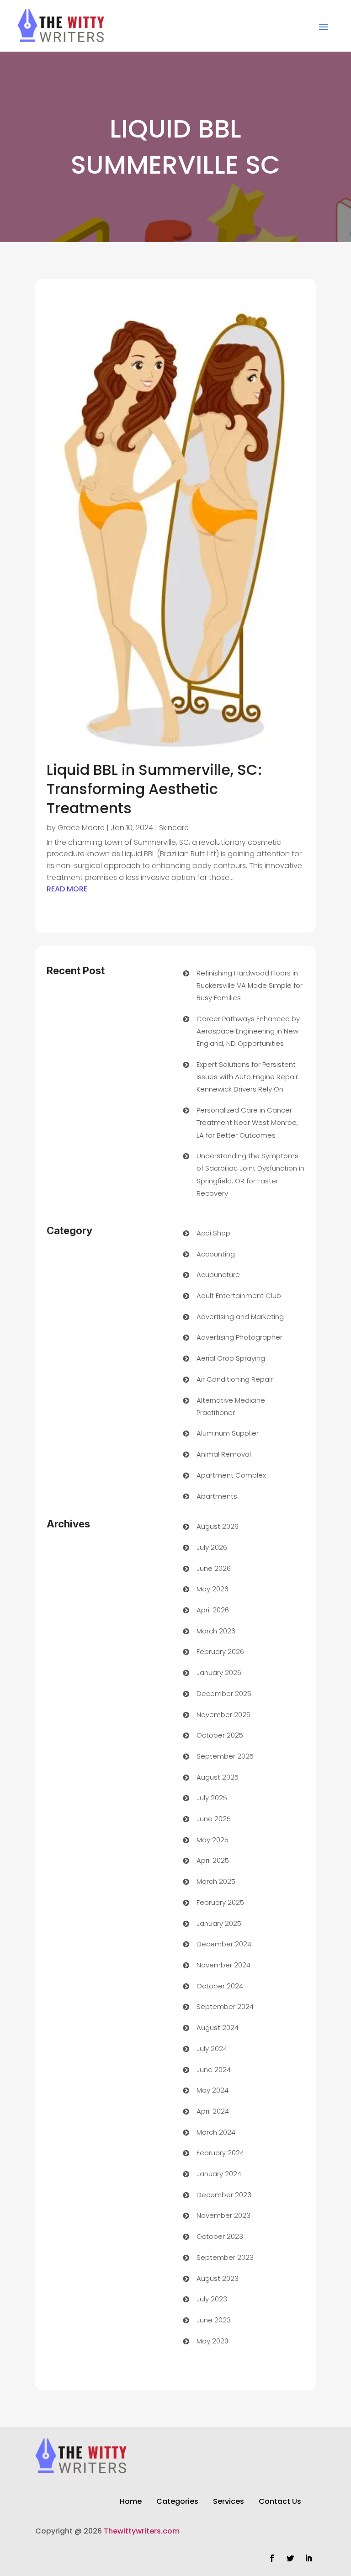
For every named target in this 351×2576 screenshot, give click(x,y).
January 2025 (219, 1923)
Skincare (174, 828)
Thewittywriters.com (142, 2531)
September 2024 (225, 2006)
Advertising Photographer (239, 1337)
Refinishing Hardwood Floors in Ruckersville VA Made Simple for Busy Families (250, 985)
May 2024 (213, 2090)
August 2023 (218, 2278)
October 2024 (220, 1986)
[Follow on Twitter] (290, 2558)
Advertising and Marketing (240, 1317)
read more (67, 889)
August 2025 (218, 1777)
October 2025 (220, 1735)
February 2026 (220, 1651)
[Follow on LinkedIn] (308, 2558)
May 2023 (213, 2341)
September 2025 (225, 1756)
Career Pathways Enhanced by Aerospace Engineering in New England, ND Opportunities (248, 1031)
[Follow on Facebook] (272, 2558)
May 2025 (213, 1840)
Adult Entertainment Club (239, 1296)
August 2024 (218, 2027)
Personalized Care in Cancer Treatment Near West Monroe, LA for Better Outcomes (247, 1122)
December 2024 (224, 1944)
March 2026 (216, 1631)
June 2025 (214, 1819)
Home (131, 2502)
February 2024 (220, 2153)
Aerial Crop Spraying (231, 1358)
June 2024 (214, 2070)
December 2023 (224, 2195)
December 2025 (224, 1693)
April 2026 (213, 1610)
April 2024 (213, 2111)
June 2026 (214, 1568)
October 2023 (220, 2236)
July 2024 (212, 2049)
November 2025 (223, 1715)
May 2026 (213, 1589)
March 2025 (216, 1881)
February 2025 (220, 1902)
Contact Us (280, 2502)
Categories (177, 2502)
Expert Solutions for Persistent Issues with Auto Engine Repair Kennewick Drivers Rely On (247, 1077)
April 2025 (213, 1860)
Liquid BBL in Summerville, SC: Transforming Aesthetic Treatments (154, 789)
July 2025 (212, 1798)
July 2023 (212, 2299)
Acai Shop (213, 1233)
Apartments (217, 1496)
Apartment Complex (231, 1475)
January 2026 (219, 1672)
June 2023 (214, 2320)
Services (229, 2502)
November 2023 (223, 2215)
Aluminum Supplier (228, 1433)
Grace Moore (81, 828)
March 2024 (216, 2132)
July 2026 (212, 1547)
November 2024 (223, 1965)
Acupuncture (218, 1275)
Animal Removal (224, 1454)
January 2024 (219, 2174)
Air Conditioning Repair (235, 1379)
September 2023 (225, 2257)
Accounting (216, 1254)
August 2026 (218, 1526)
